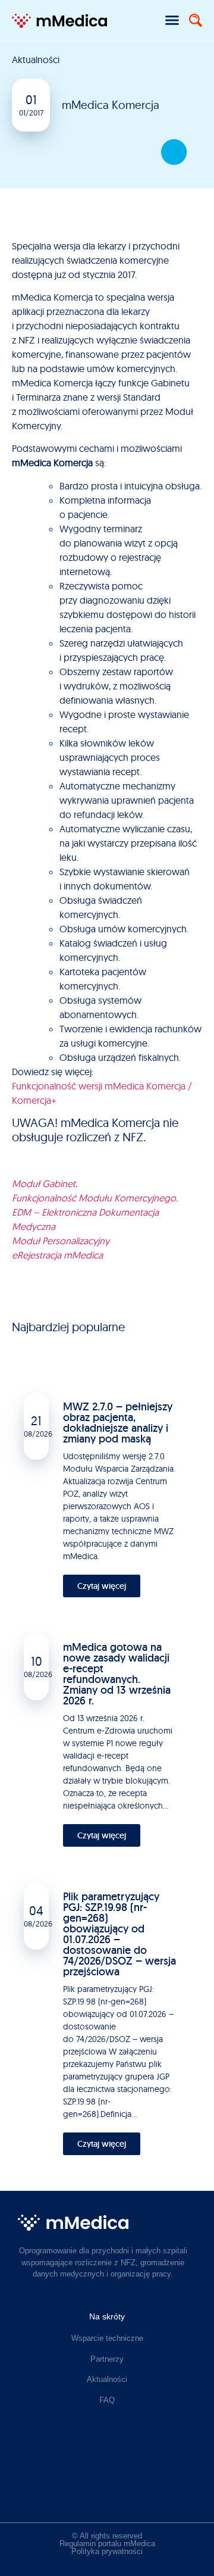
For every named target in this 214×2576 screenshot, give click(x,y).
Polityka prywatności (107, 2551)
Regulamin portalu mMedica (107, 2544)
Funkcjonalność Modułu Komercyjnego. (95, 1198)
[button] (172, 20)
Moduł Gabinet (44, 1184)
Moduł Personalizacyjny (61, 1241)
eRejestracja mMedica (57, 1255)
